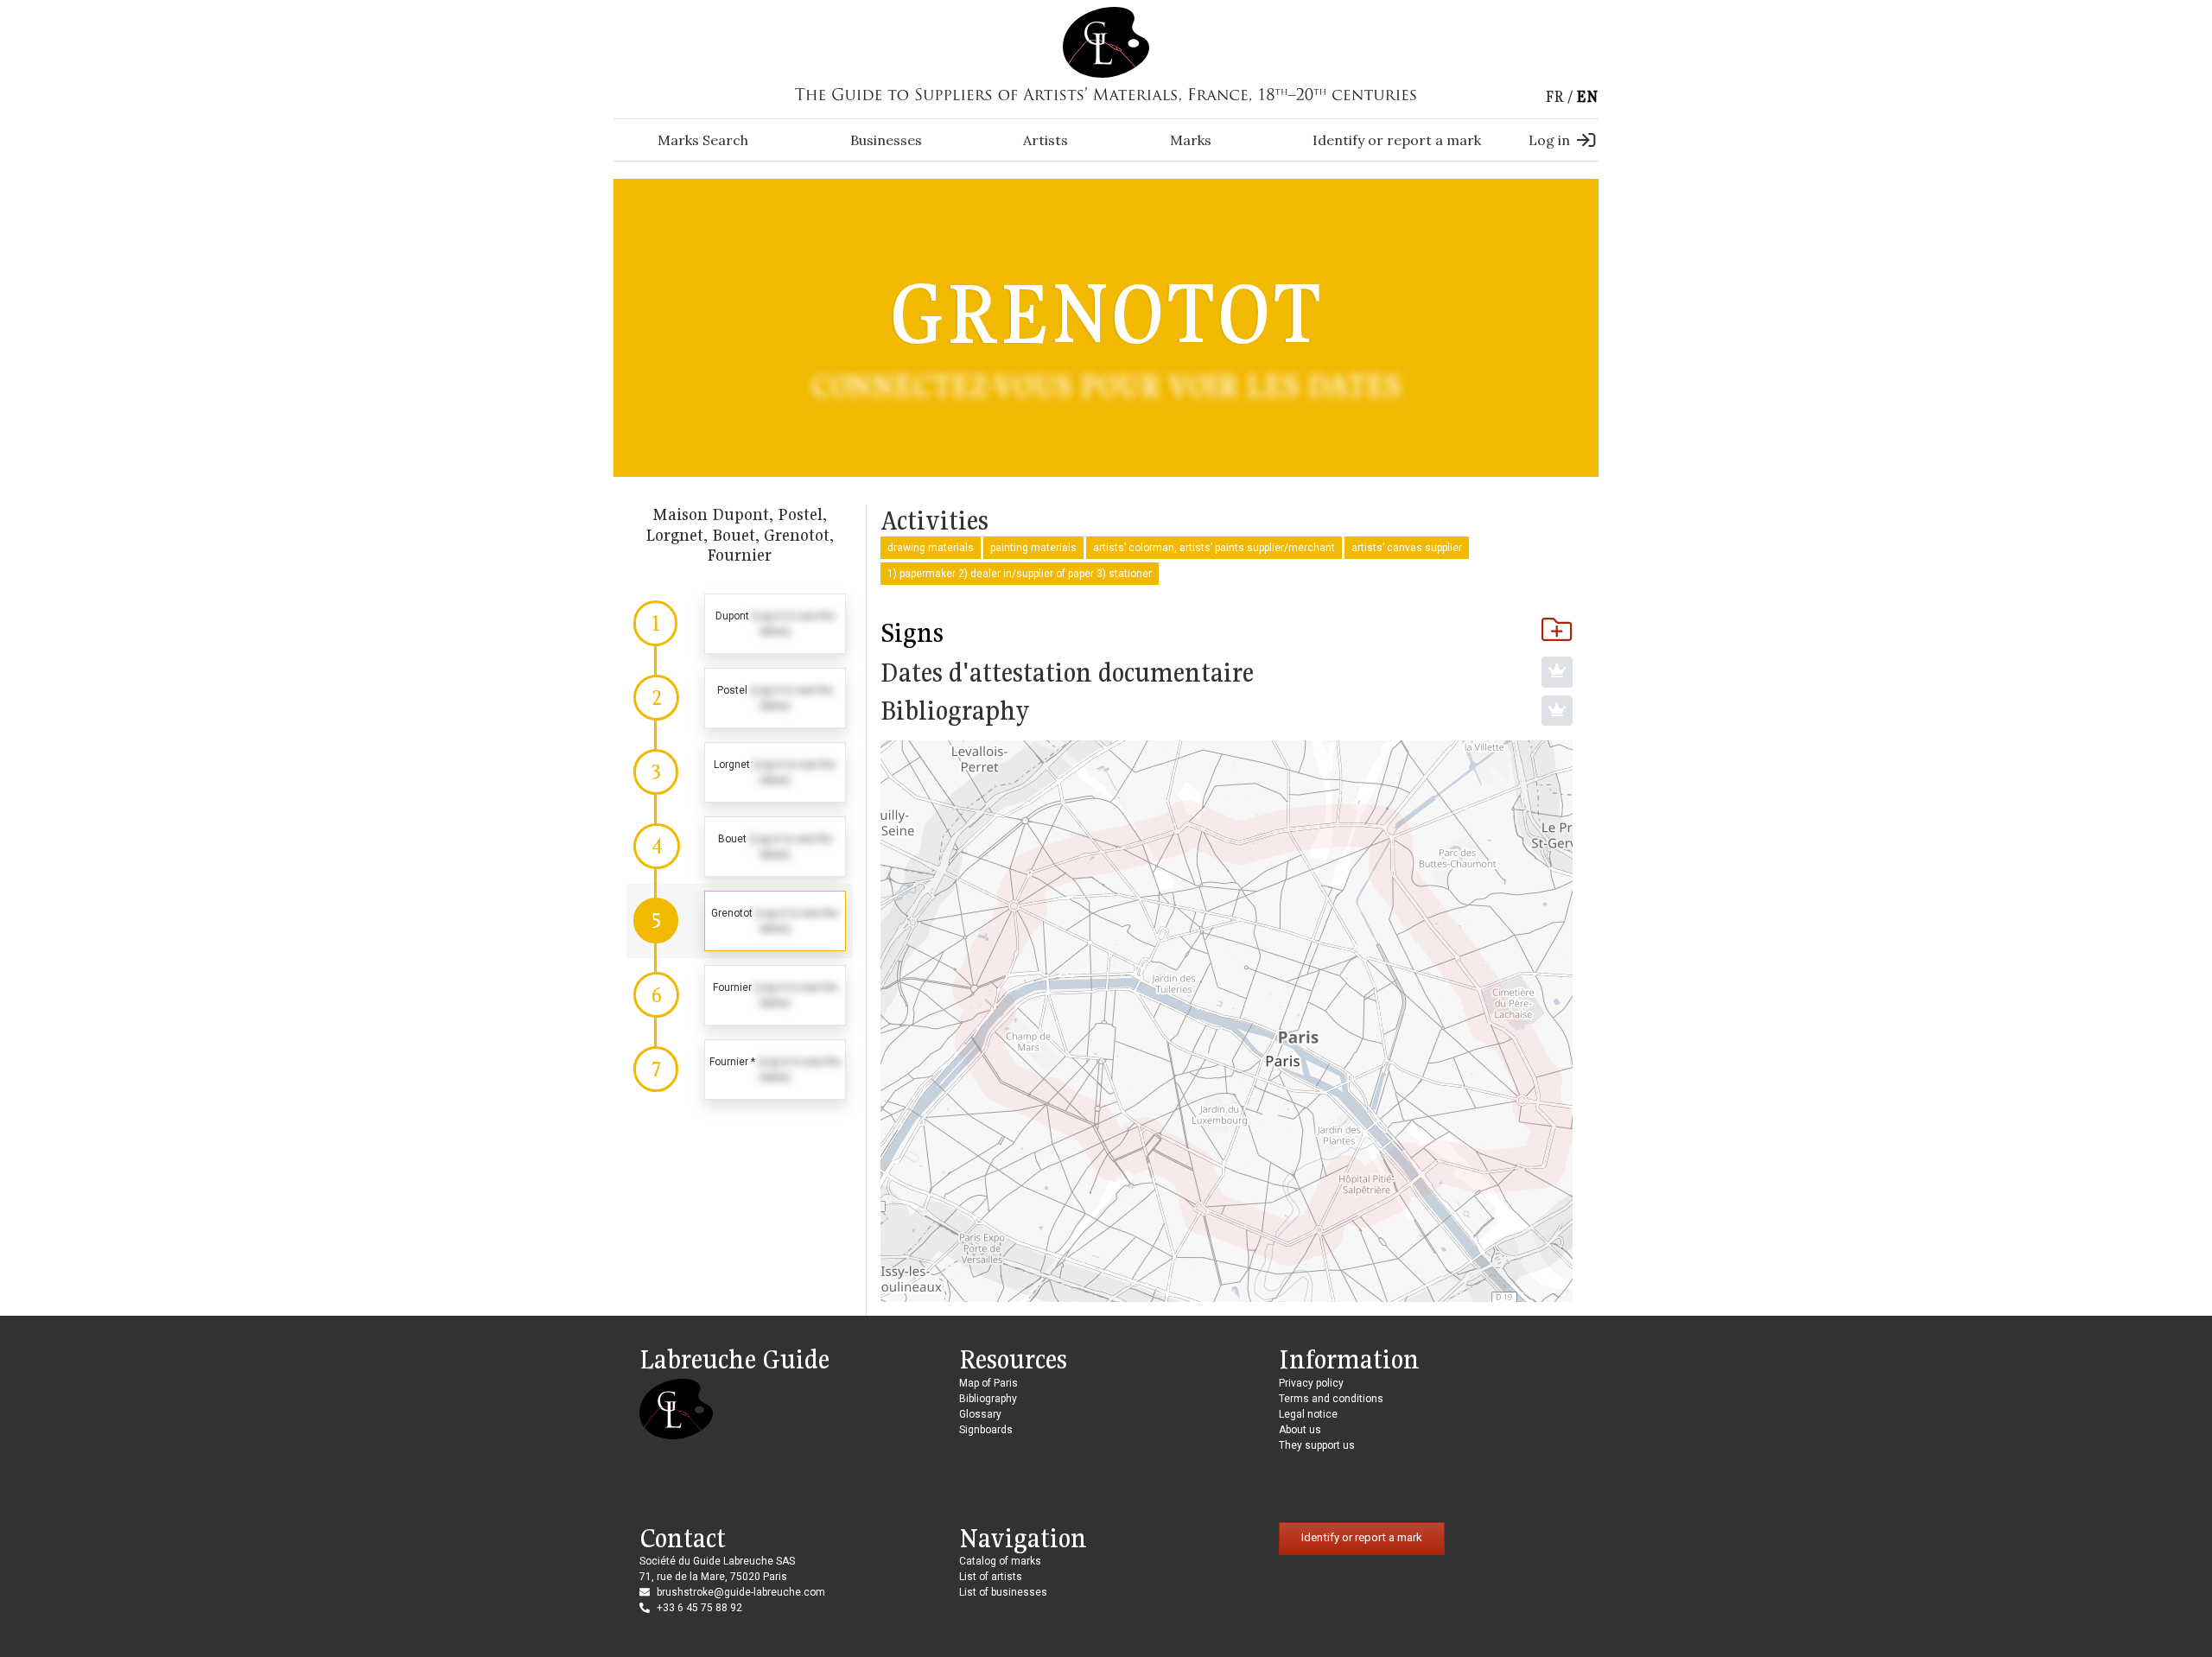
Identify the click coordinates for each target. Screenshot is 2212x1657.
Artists (1046, 140)
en (1587, 96)
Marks (1191, 140)
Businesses (886, 140)
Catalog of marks (1000, 1561)
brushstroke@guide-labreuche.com (741, 1592)
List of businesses (1003, 1592)
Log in (1549, 140)
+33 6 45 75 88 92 (699, 1608)
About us (1300, 1430)
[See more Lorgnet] (740, 772)
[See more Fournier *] (740, 1070)
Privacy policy (1311, 1383)
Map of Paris (988, 1383)
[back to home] (1106, 41)
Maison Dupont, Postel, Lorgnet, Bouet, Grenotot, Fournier (740, 534)
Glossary (980, 1414)
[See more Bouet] (740, 847)
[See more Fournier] (740, 995)
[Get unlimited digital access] (1557, 672)
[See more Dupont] (740, 624)
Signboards (986, 1430)
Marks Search (703, 140)
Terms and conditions (1331, 1399)
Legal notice (1308, 1414)
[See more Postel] (740, 698)
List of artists (991, 1577)
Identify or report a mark (1397, 140)
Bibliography (988, 1399)
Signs (912, 632)
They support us (1317, 1445)
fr (1554, 96)
